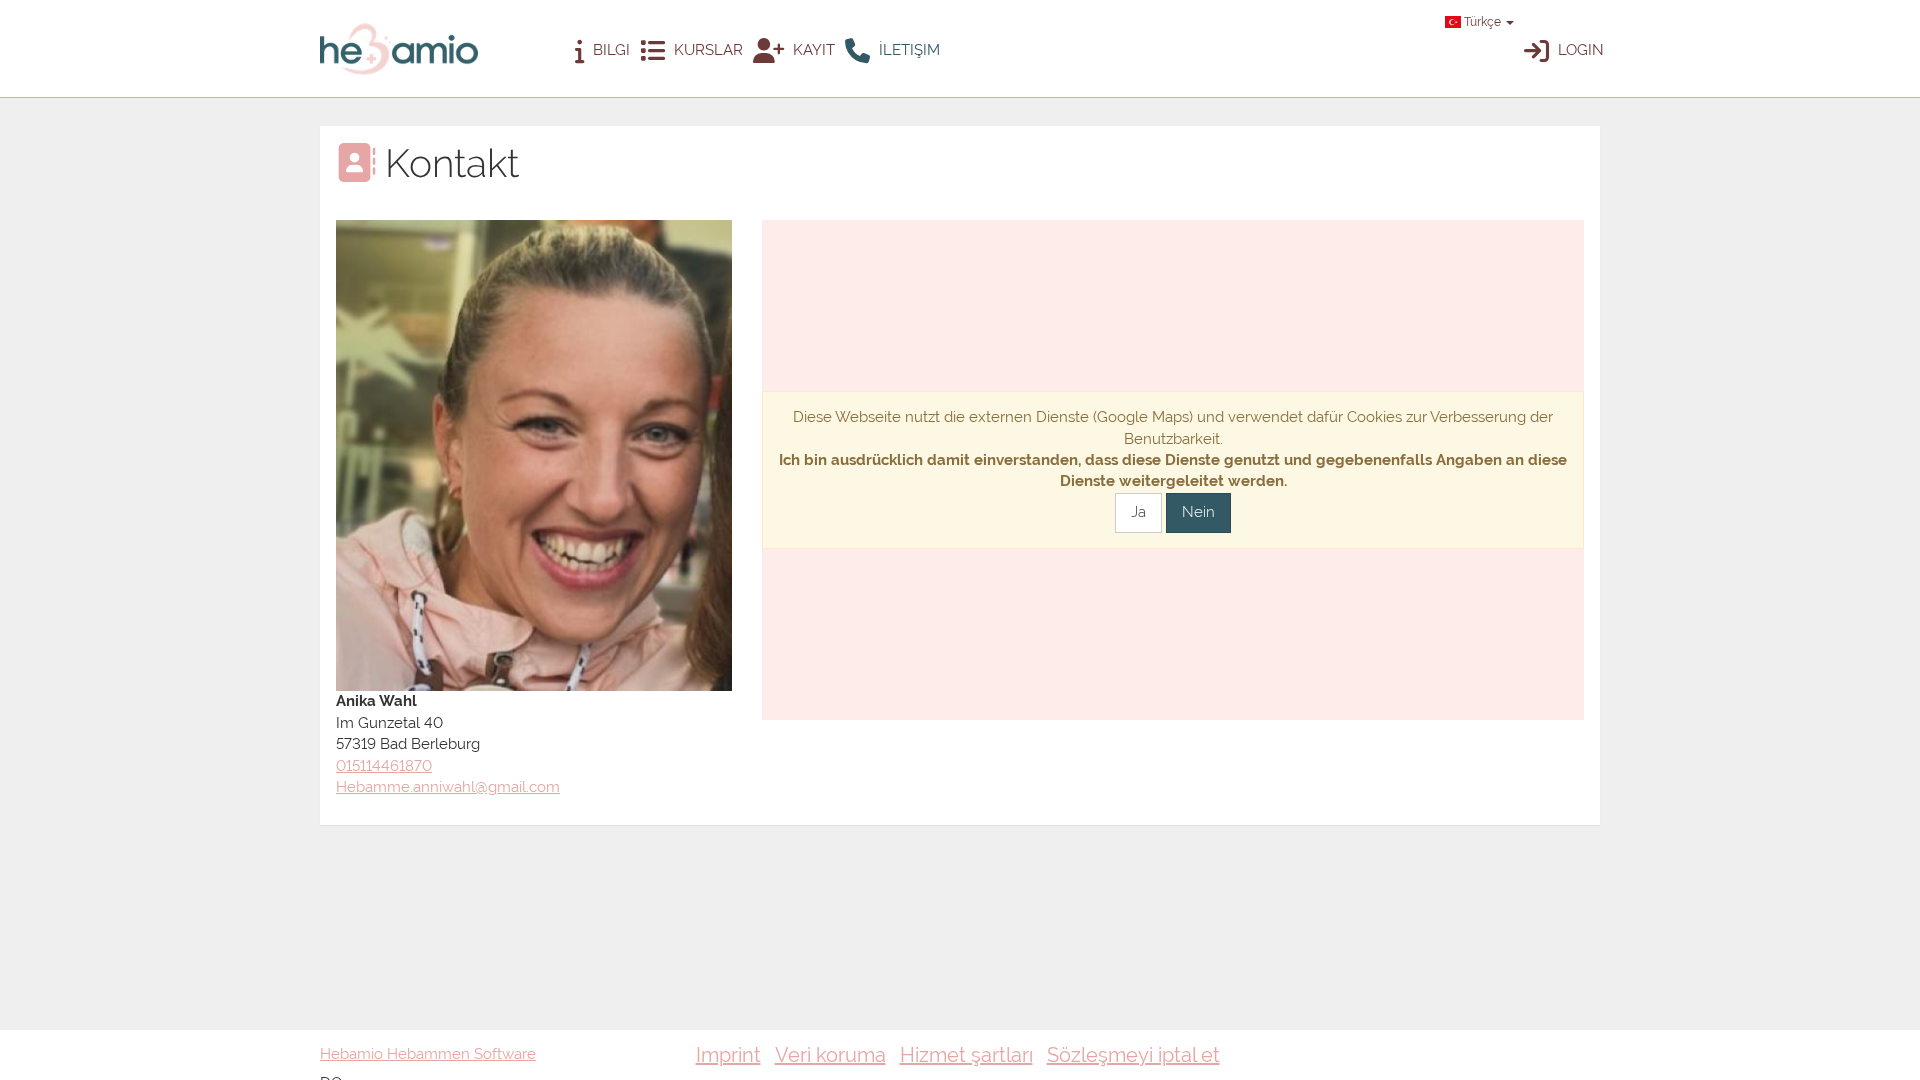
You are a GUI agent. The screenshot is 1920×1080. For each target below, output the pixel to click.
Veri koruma (830, 1055)
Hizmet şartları (966, 1055)
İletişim (907, 50)
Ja (1138, 512)
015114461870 (384, 766)
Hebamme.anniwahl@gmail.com (448, 787)
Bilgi (609, 50)
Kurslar (706, 50)
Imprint (728, 1055)
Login (1579, 50)
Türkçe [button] (1482, 22)
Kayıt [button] (812, 50)
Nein (1198, 512)
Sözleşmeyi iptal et (1133, 1055)
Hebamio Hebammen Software (428, 1054)
